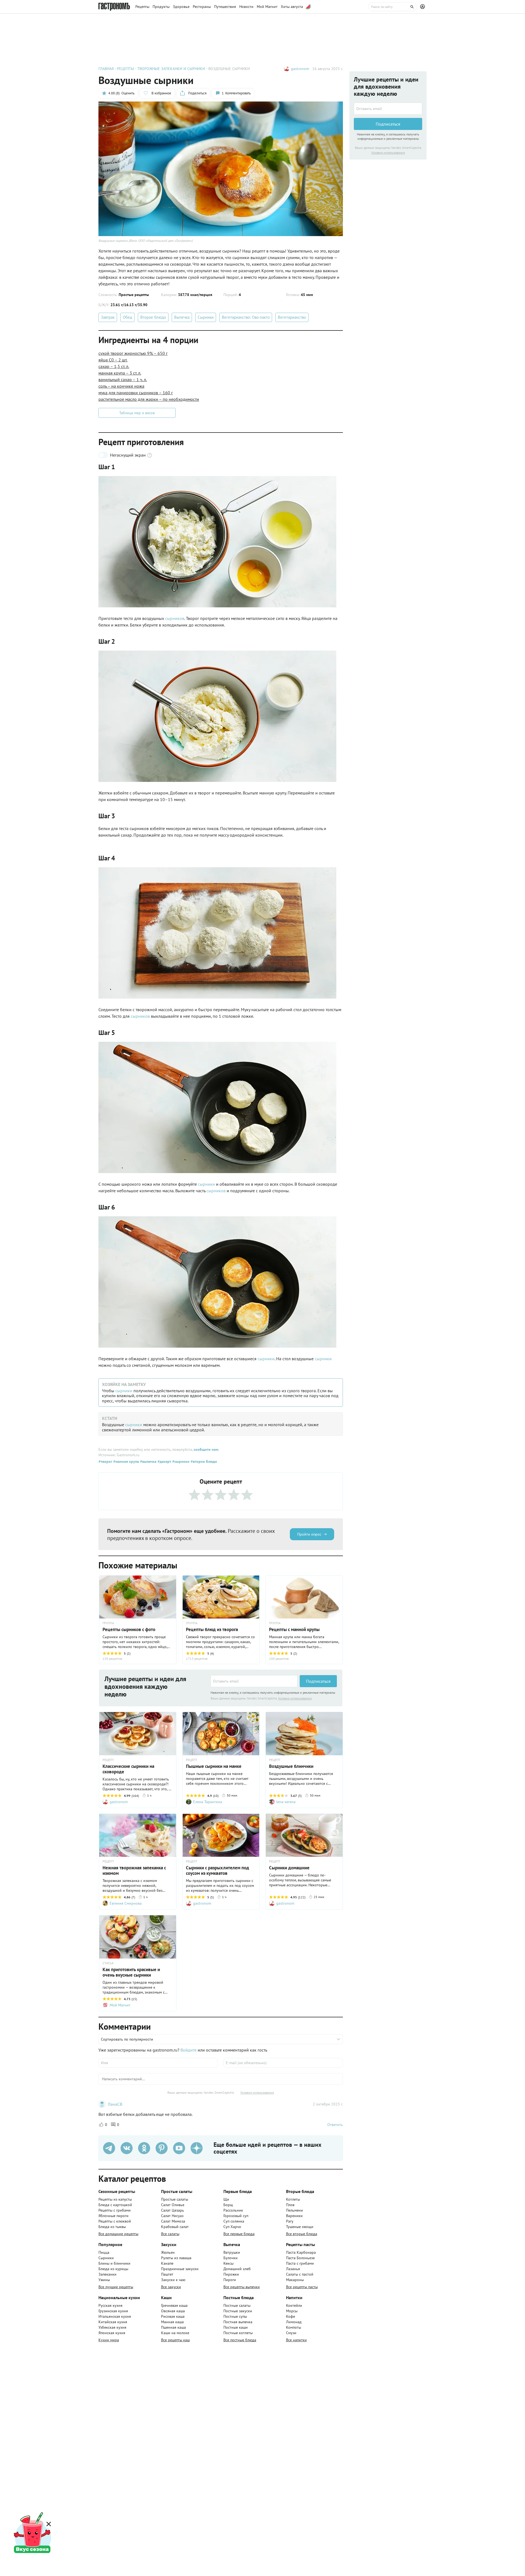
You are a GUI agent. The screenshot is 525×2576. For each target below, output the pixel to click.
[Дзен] (197, 2148)
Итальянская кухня (115, 2316)
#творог (105, 1461)
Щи (226, 2199)
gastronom (300, 69)
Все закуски (171, 2287)
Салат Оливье (173, 2205)
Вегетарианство (292, 317)
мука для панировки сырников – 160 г (136, 393)
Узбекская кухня (112, 2327)
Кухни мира (109, 2340)
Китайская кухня (113, 2322)
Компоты (294, 2327)
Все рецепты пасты (302, 2287)
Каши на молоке (175, 2333)
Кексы (228, 2263)
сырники (207, 1184)
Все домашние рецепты (118, 2234)
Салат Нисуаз (172, 2216)
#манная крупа (126, 1461)
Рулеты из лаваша (176, 2258)
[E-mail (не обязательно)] (283, 2063)
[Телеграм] (109, 2148)
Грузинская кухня (113, 2311)
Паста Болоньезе (300, 2258)
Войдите (189, 2050)
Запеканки (107, 2274)
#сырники (180, 1461)
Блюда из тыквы (112, 2227)
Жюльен (168, 2252)
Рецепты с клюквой (115, 2221)
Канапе (167, 2263)
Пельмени (294, 2210)
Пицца (104, 2252)
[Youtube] (179, 2148)
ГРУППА (108, 1623)
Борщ (228, 2205)
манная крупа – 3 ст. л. (120, 373)
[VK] (127, 2148)
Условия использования (295, 1698)
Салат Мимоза (173, 2221)
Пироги (230, 2280)
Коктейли (294, 2305)
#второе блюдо (203, 1461)
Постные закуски (238, 2311)
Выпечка (182, 317)
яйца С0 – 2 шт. (113, 360)
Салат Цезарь (173, 2210)
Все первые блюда (239, 2234)
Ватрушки (232, 2252)
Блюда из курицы (113, 2269)
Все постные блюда (240, 2340)
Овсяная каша (173, 2311)
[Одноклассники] (144, 2148)
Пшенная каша (173, 2327)
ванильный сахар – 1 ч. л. (123, 379)
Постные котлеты (238, 2333)
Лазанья (293, 2269)
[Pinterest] (162, 2148)
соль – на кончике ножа (121, 386)
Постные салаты (237, 2305)
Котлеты (293, 2199)
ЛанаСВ (115, 2104)
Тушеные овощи (300, 2227)
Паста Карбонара (301, 2252)
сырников (175, 618)
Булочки (231, 2258)
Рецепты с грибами (115, 2210)
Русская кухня (110, 2305)
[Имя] (158, 2063)
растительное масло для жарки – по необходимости (149, 399)
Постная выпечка (238, 2322)
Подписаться (318, 1681)
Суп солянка (234, 2221)
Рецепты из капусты (115, 2199)
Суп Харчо (232, 2227)
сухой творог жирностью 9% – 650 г (133, 353)
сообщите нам (206, 1449)
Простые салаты (175, 2199)
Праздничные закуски (180, 2269)
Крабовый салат (175, 2227)
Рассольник (233, 2210)
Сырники (206, 317)
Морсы (292, 2311)
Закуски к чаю (173, 2280)
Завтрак (108, 317)
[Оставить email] (254, 1681)
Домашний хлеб (237, 2269)
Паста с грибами (300, 2263)
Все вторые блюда (302, 2234)
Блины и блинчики (114, 2263)
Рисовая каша (173, 2316)
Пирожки (231, 2274)
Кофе (291, 2316)
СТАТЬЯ (108, 1963)
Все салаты (170, 2234)
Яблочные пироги (113, 2216)
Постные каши (236, 2327)
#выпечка (148, 1461)
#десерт (164, 1461)
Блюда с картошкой (115, 2205)
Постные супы (235, 2316)
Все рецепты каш (175, 2340)
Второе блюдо (153, 317)
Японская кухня (112, 2333)
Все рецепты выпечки (242, 2287)
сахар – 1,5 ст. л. (114, 366)
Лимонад (294, 2322)
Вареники (294, 2216)
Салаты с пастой (300, 2274)
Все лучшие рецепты (116, 2287)
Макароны (295, 2280)
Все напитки (296, 2340)
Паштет (167, 2274)
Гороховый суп (236, 2216)
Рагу (290, 2221)
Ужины (104, 2280)
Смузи (291, 2333)
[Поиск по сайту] (393, 7)
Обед (127, 317)
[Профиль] (423, 7)
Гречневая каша (174, 2305)
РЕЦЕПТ (108, 1760)
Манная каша (172, 2322)
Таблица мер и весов (137, 413)
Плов (290, 2205)
